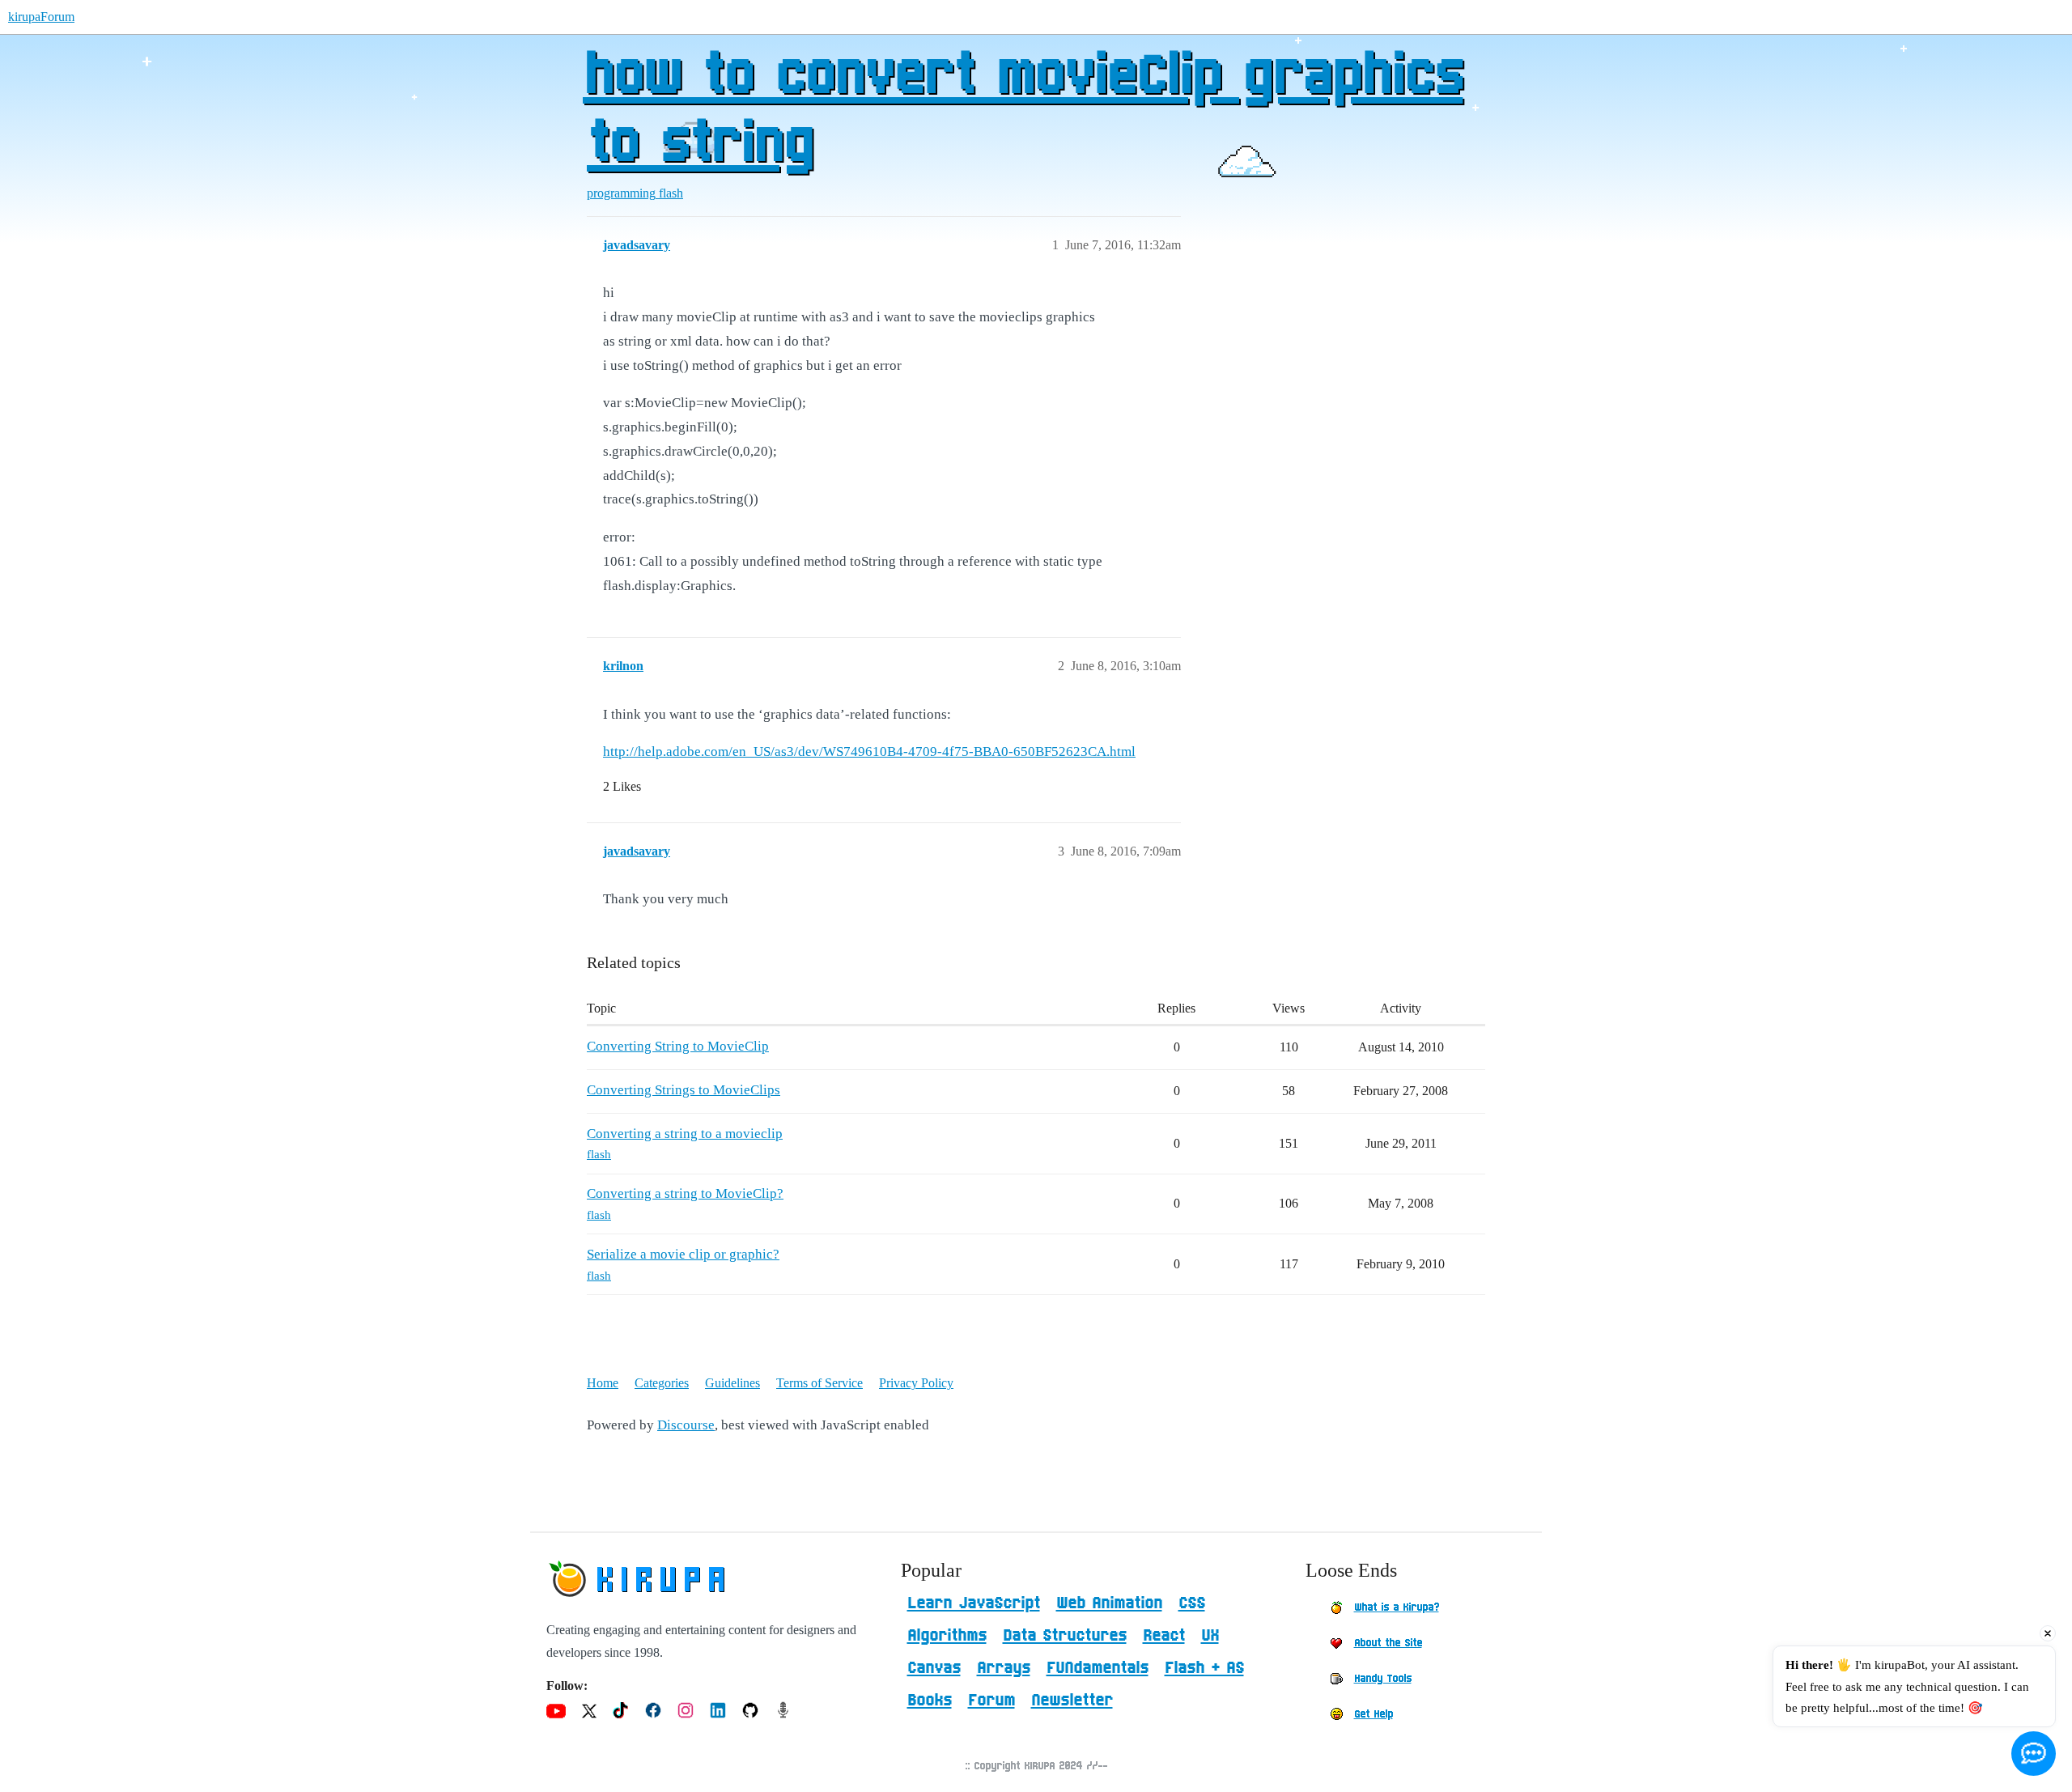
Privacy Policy (916, 1383)
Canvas (934, 1668)
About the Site (1388, 1643)
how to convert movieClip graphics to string (1023, 111)
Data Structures (1065, 1636)
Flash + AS (1204, 1668)
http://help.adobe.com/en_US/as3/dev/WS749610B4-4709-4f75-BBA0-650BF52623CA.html (869, 752)
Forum (991, 1701)
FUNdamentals (1098, 1668)
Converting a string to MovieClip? (685, 1193)
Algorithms (947, 1636)
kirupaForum (41, 17)
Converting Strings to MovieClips (684, 1090)
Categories (662, 1383)
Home (603, 1383)
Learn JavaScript (974, 1603)
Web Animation (1109, 1603)
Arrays (1004, 1668)
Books (930, 1701)
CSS (1192, 1603)
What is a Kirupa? (1397, 1607)
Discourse (686, 1425)
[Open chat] (2034, 1754)
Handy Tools (1383, 1679)
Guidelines (732, 1383)
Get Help (1374, 1714)
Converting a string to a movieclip (685, 1134)
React (1164, 1636)
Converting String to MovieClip (678, 1046)
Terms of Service (819, 1383)
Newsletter (1072, 1701)
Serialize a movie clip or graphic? (683, 1254)
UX (1210, 1636)
